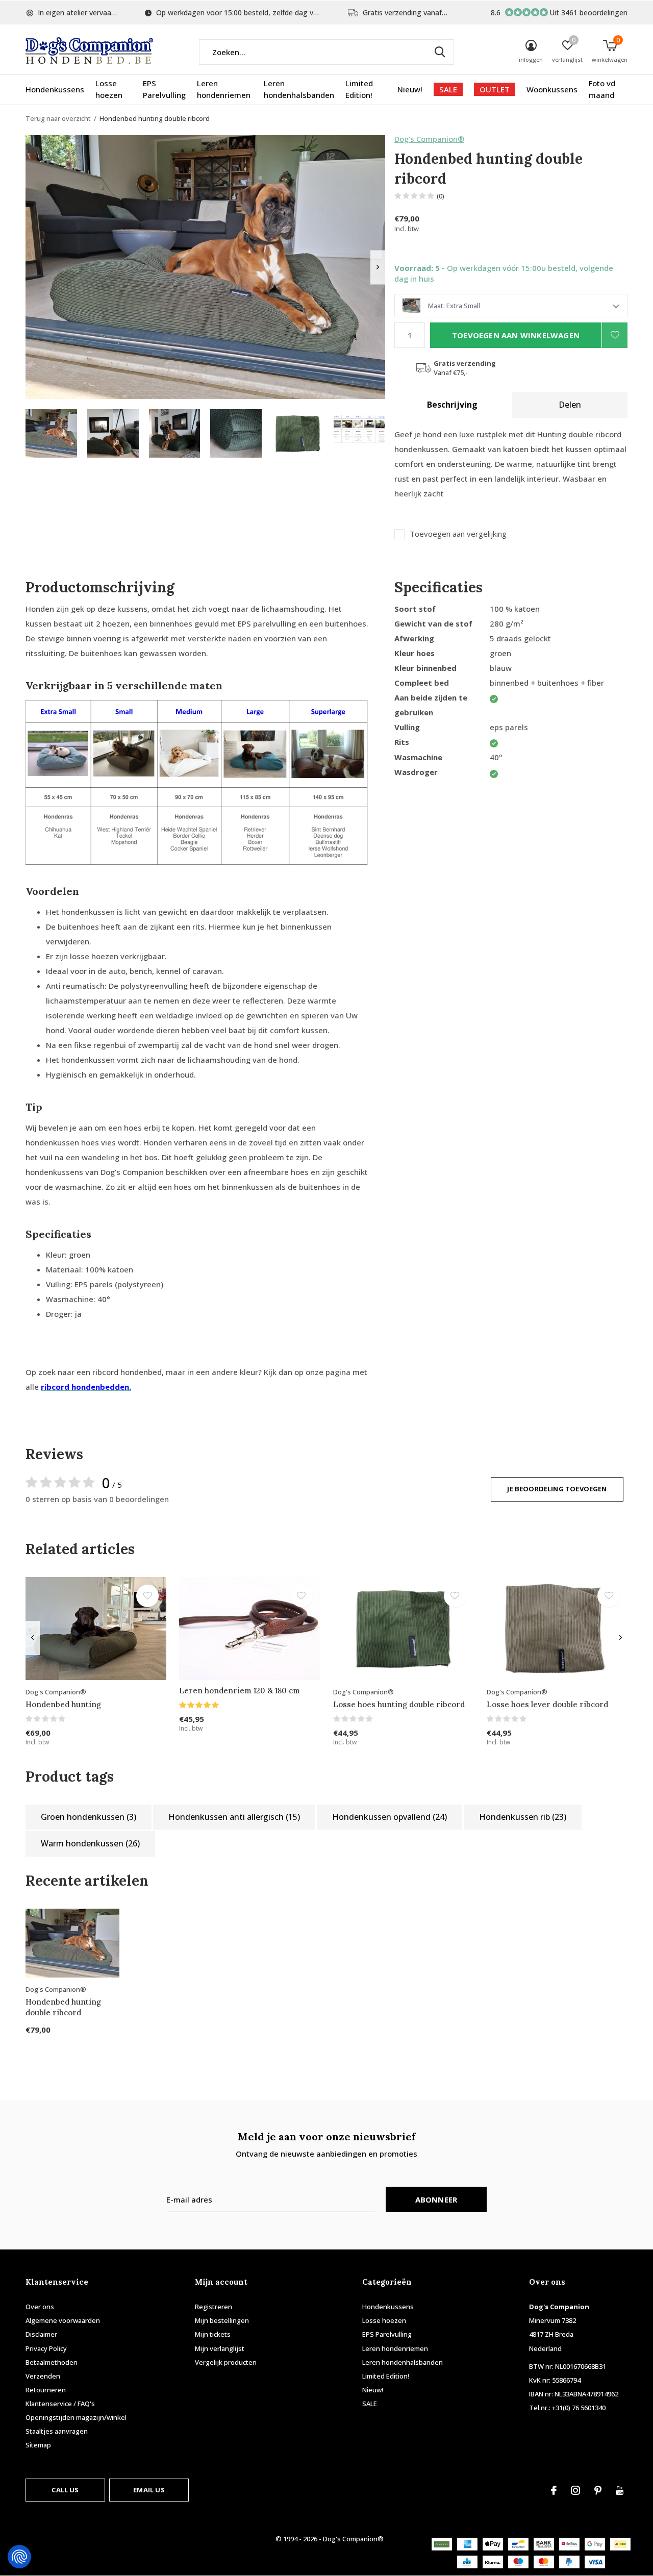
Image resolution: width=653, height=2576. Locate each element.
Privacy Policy (46, 2348)
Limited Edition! (359, 89)
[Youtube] (620, 2490)
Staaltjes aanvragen (57, 2431)
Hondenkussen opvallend (390, 1817)
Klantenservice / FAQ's (60, 2404)
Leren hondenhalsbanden (299, 89)
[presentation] (378, 267)
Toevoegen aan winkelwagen (516, 335)
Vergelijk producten (226, 2362)
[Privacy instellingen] (19, 2557)
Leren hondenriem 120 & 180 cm (240, 1691)
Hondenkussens (55, 89)
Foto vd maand (602, 89)
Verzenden (43, 2376)
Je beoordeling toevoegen (557, 1489)
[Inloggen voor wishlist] (615, 335)
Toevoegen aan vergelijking (458, 534)
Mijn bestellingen (222, 2320)
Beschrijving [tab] (452, 405)
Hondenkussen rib (523, 1817)
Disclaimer (41, 2334)
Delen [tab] (570, 405)
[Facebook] (554, 2490)
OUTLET (495, 89)
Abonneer (436, 2199)
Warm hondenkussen (90, 1843)
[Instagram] (575, 2490)
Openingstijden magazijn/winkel (76, 2417)
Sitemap (38, 2445)
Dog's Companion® (429, 139)
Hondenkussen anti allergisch (234, 1817)
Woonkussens (552, 89)
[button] (51, 433)
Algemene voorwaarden (63, 2320)
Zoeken (440, 52)
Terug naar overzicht (58, 118)
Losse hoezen (109, 89)
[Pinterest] (598, 2490)
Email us (149, 2490)
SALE (448, 89)
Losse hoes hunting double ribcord (399, 1704)
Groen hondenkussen (89, 1817)
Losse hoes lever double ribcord (547, 1704)
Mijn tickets (213, 2334)
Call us (65, 2490)
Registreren (214, 2307)
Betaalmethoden (52, 2362)
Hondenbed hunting (63, 1704)
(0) (441, 196)
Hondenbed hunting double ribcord (63, 2007)
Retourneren (46, 2390)
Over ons (40, 2307)
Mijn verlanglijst (220, 2348)
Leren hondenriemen (224, 89)
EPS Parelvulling (164, 89)
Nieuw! (410, 89)
